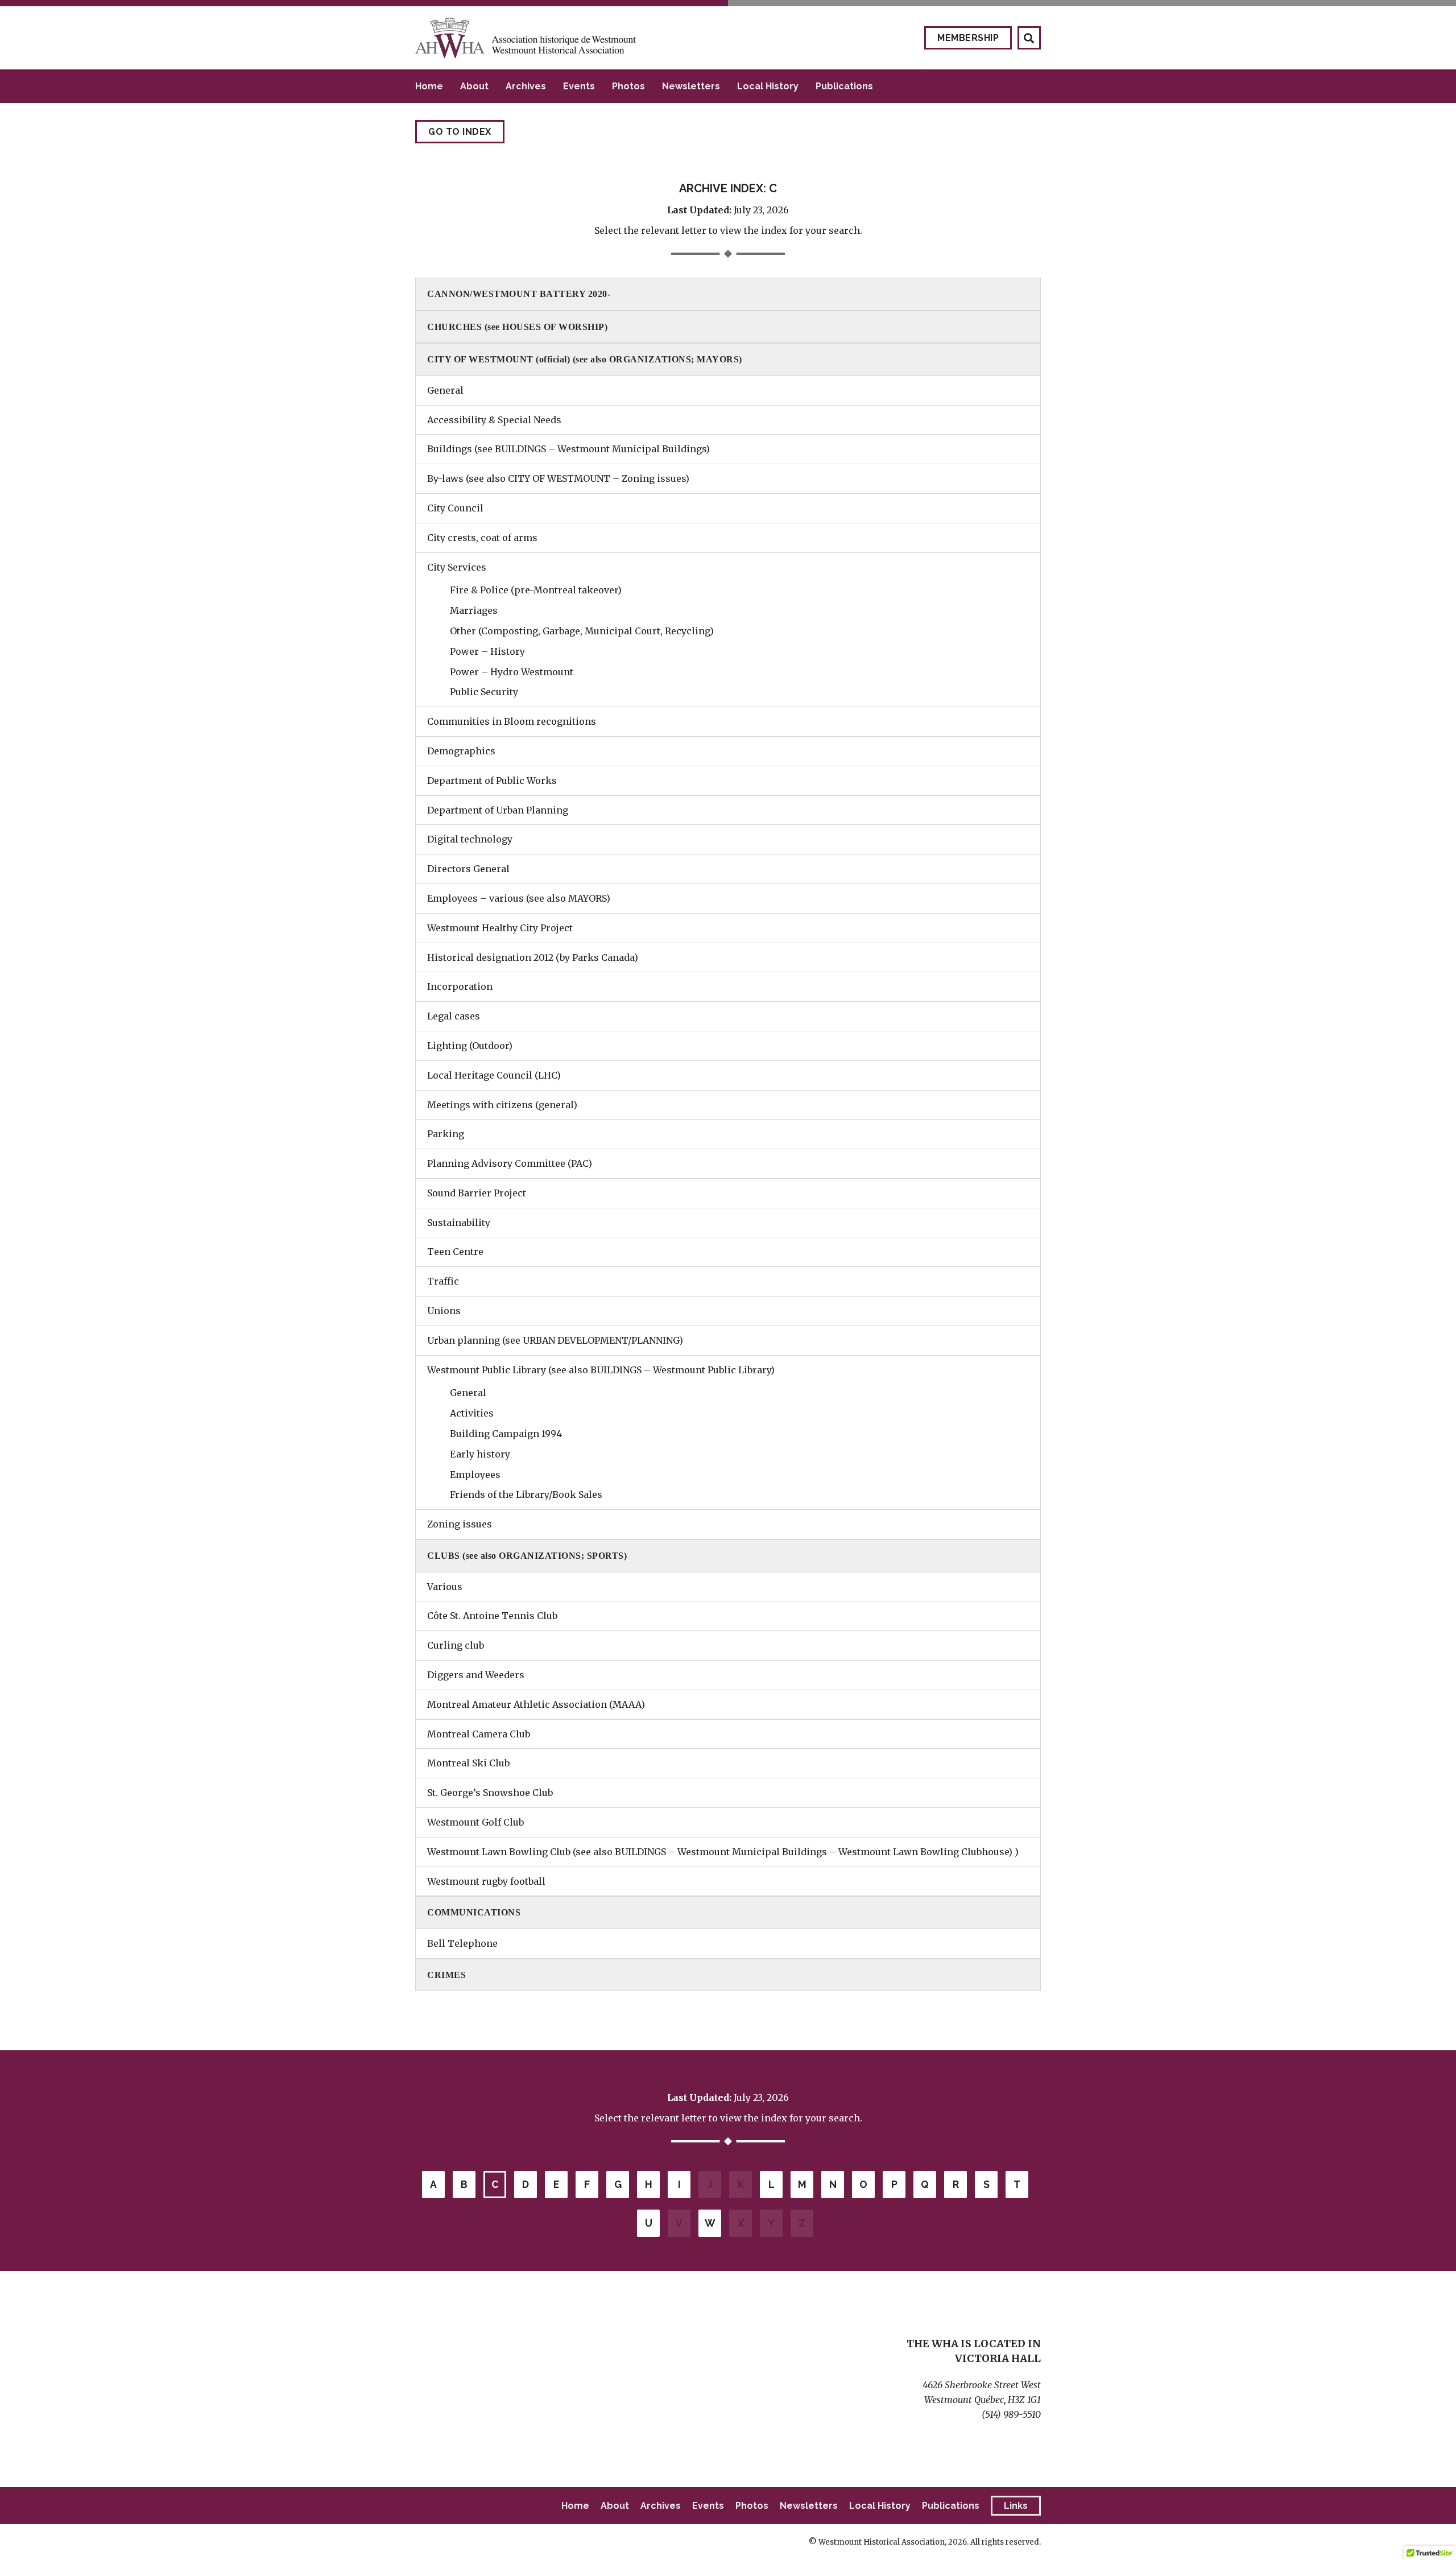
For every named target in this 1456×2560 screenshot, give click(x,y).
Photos (628, 86)
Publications (844, 86)
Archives (526, 86)
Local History (768, 86)
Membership (968, 38)
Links (1016, 2506)
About (474, 86)
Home (429, 86)
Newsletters (691, 86)
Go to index (460, 132)
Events (579, 86)
